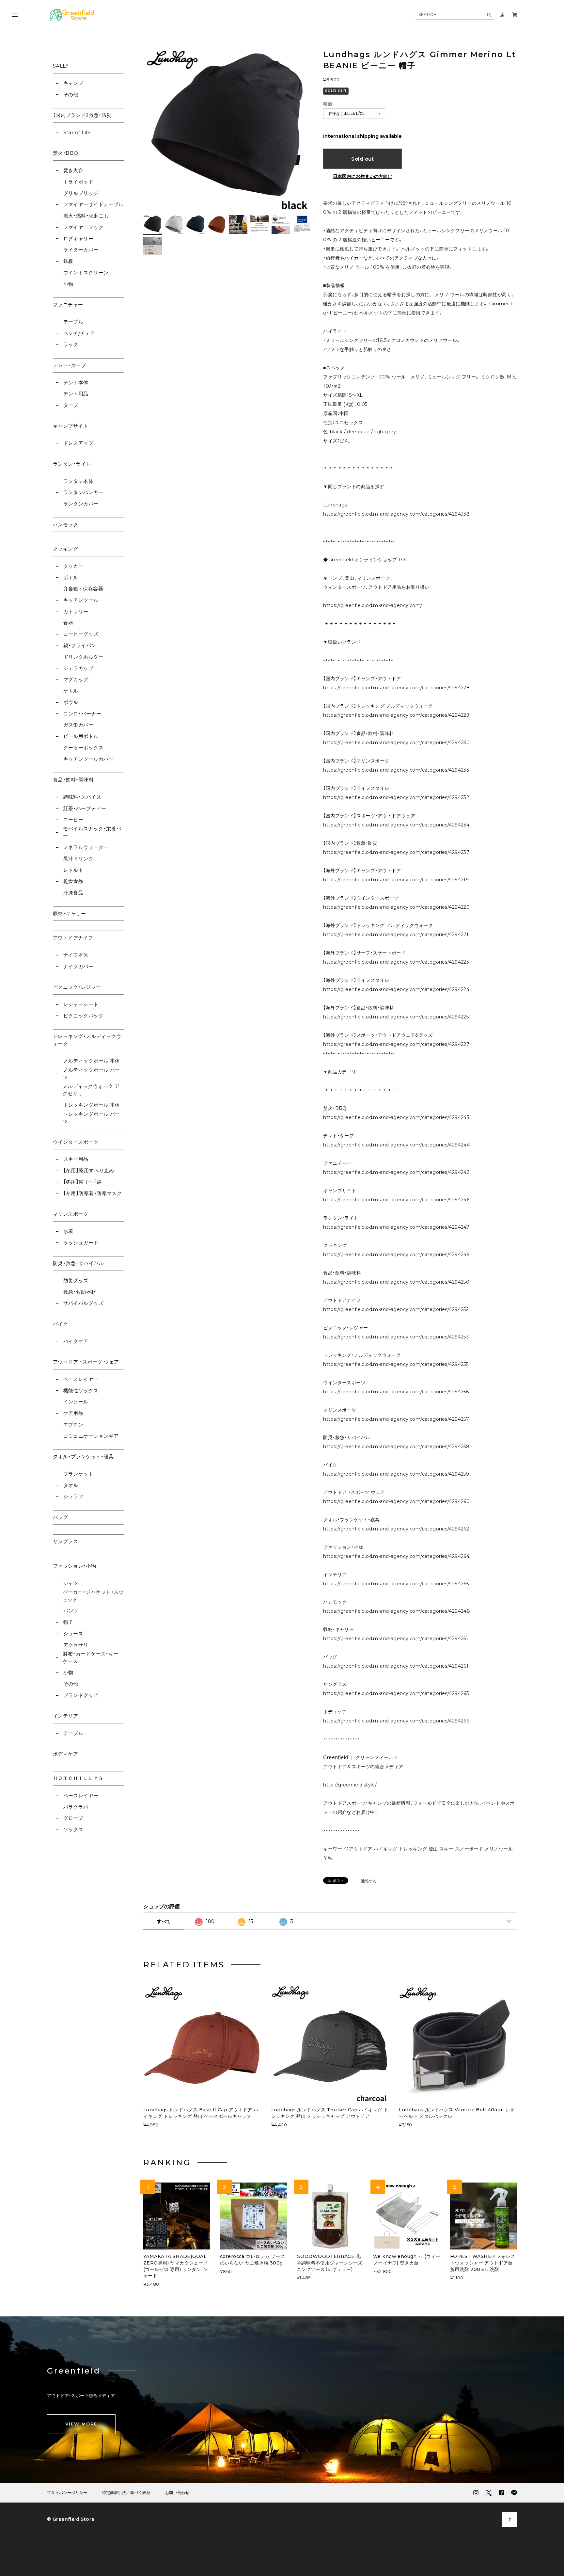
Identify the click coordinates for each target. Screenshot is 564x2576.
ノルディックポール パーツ (91, 1074)
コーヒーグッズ (81, 634)
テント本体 (76, 383)
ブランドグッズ (81, 1695)
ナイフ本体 (76, 955)
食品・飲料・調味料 (73, 780)
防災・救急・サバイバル (78, 1263)
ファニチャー (68, 304)
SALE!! (61, 66)
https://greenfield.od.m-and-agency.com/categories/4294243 (396, 1117)
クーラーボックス (83, 748)
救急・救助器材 (80, 1292)
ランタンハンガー (83, 492)
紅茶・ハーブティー (85, 808)
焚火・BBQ (66, 153)
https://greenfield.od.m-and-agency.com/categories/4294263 (396, 1693)
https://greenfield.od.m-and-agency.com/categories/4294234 (396, 825)
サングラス (65, 1541)
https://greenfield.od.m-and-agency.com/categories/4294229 (396, 715)
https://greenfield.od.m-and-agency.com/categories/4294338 (396, 514)
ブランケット (78, 1474)
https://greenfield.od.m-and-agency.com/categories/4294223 (396, 962)
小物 (68, 284)
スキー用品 (76, 1159)
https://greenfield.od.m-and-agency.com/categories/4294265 (396, 1584)
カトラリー (76, 611)
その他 (71, 95)
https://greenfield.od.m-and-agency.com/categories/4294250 (396, 1282)
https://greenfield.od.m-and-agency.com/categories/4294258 (396, 1447)
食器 (68, 623)
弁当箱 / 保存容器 (83, 589)
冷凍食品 (73, 893)
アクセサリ (76, 1645)
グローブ (73, 1818)
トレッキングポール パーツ (91, 1118)
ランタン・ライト (72, 464)
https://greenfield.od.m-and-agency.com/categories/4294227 (396, 1044)
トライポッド (78, 182)
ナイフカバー (78, 966)
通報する (369, 1881)
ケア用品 (73, 1413)
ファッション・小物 (74, 1566)
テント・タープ (69, 365)
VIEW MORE (81, 2424)
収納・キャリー (69, 913)
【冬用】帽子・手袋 (83, 1182)
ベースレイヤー (81, 1379)
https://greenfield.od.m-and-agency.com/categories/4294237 (396, 852)
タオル (71, 1485)
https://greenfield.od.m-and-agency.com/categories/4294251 (396, 1639)
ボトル (71, 577)
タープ (71, 405)
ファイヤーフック (83, 227)
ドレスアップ (78, 443)
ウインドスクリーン (86, 272)
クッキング (65, 549)
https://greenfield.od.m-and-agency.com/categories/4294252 (396, 1309)
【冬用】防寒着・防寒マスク (93, 1193)
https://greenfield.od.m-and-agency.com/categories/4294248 (397, 1611)
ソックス (73, 1829)
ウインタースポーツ (76, 1142)
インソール (76, 1402)
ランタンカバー (81, 504)
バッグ (60, 1517)
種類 (328, 104)
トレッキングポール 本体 (92, 1105)
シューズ (73, 1633)
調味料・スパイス (82, 797)
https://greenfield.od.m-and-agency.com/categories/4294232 (396, 797)
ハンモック (65, 525)
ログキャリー (78, 239)
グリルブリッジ (81, 193)
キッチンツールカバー (88, 759)
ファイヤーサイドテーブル (94, 204)
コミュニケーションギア (91, 1436)
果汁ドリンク (78, 859)
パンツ (71, 1611)
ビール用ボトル (81, 736)
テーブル (73, 322)
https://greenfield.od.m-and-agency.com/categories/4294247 (396, 1227)
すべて (164, 1921)
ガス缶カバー (78, 725)
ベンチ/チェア (79, 333)
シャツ (71, 1583)
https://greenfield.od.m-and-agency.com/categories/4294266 (396, 1721)
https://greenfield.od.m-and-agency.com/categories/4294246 (396, 1200)
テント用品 (76, 394)
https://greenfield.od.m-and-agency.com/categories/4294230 (396, 743)
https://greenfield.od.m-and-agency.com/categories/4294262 (396, 1529)
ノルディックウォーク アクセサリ (91, 1090)
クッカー (73, 566)
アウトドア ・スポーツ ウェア (86, 1362)
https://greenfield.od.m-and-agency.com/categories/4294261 (396, 1666)
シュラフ (73, 1496)
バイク (60, 1324)
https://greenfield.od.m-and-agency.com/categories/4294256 (396, 1392)
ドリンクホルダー (83, 657)
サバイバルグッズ (83, 1303)
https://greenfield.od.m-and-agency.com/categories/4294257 (396, 1419)
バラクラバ (76, 1807)
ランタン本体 (78, 481)
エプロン (73, 1424)
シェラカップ (78, 668)
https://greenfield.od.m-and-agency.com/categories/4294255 (396, 1364)
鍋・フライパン (80, 645)
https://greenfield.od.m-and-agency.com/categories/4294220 (396, 907)
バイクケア (76, 1341)
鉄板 (68, 261)
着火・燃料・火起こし (86, 216)
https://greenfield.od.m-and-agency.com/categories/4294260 (396, 1501)
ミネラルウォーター (86, 847)
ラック (71, 344)
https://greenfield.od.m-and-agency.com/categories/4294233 (396, 770)
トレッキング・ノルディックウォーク (87, 1040)
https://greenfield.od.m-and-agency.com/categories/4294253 (396, 1337)
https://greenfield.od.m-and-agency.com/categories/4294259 (396, 1474)
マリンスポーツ (70, 1214)
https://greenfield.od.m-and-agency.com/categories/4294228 (396, 688)
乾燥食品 (73, 881)
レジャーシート (81, 1004)
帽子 (68, 1622)
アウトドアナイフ (73, 938)
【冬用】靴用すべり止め (89, 1170)
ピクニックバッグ (83, 1016)
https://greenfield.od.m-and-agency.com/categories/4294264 (396, 1556)
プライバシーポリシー (67, 2493)
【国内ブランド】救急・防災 (82, 115)
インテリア (65, 1716)
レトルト (73, 870)
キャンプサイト (70, 426)
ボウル (71, 702)
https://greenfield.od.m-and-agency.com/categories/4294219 (396, 880)
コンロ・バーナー (82, 714)
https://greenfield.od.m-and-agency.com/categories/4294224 (396, 989)
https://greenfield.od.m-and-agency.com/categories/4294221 (396, 935)
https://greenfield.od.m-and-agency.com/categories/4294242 (396, 1172)
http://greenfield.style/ (350, 1785)
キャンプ (73, 83)
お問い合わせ (177, 2493)
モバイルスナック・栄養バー (92, 832)
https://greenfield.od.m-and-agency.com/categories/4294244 (396, 1145)
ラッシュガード (81, 1243)
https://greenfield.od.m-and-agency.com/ (373, 605)
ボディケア (65, 1754)
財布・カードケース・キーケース (91, 1657)
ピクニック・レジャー (77, 987)
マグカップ (76, 679)
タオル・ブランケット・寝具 (83, 1456)
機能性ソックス (81, 1391)
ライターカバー (81, 250)
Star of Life (77, 132)
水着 (68, 1231)
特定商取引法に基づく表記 (126, 2493)
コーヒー (73, 819)
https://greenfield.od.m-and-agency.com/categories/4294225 (396, 1017)
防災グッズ (76, 1280)
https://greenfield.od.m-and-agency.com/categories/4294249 (396, 1255)
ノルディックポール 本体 (92, 1061)
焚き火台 (73, 170)
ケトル (71, 691)
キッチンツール (81, 600)
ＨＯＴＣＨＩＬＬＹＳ (78, 1778)
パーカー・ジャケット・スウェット (93, 1596)
